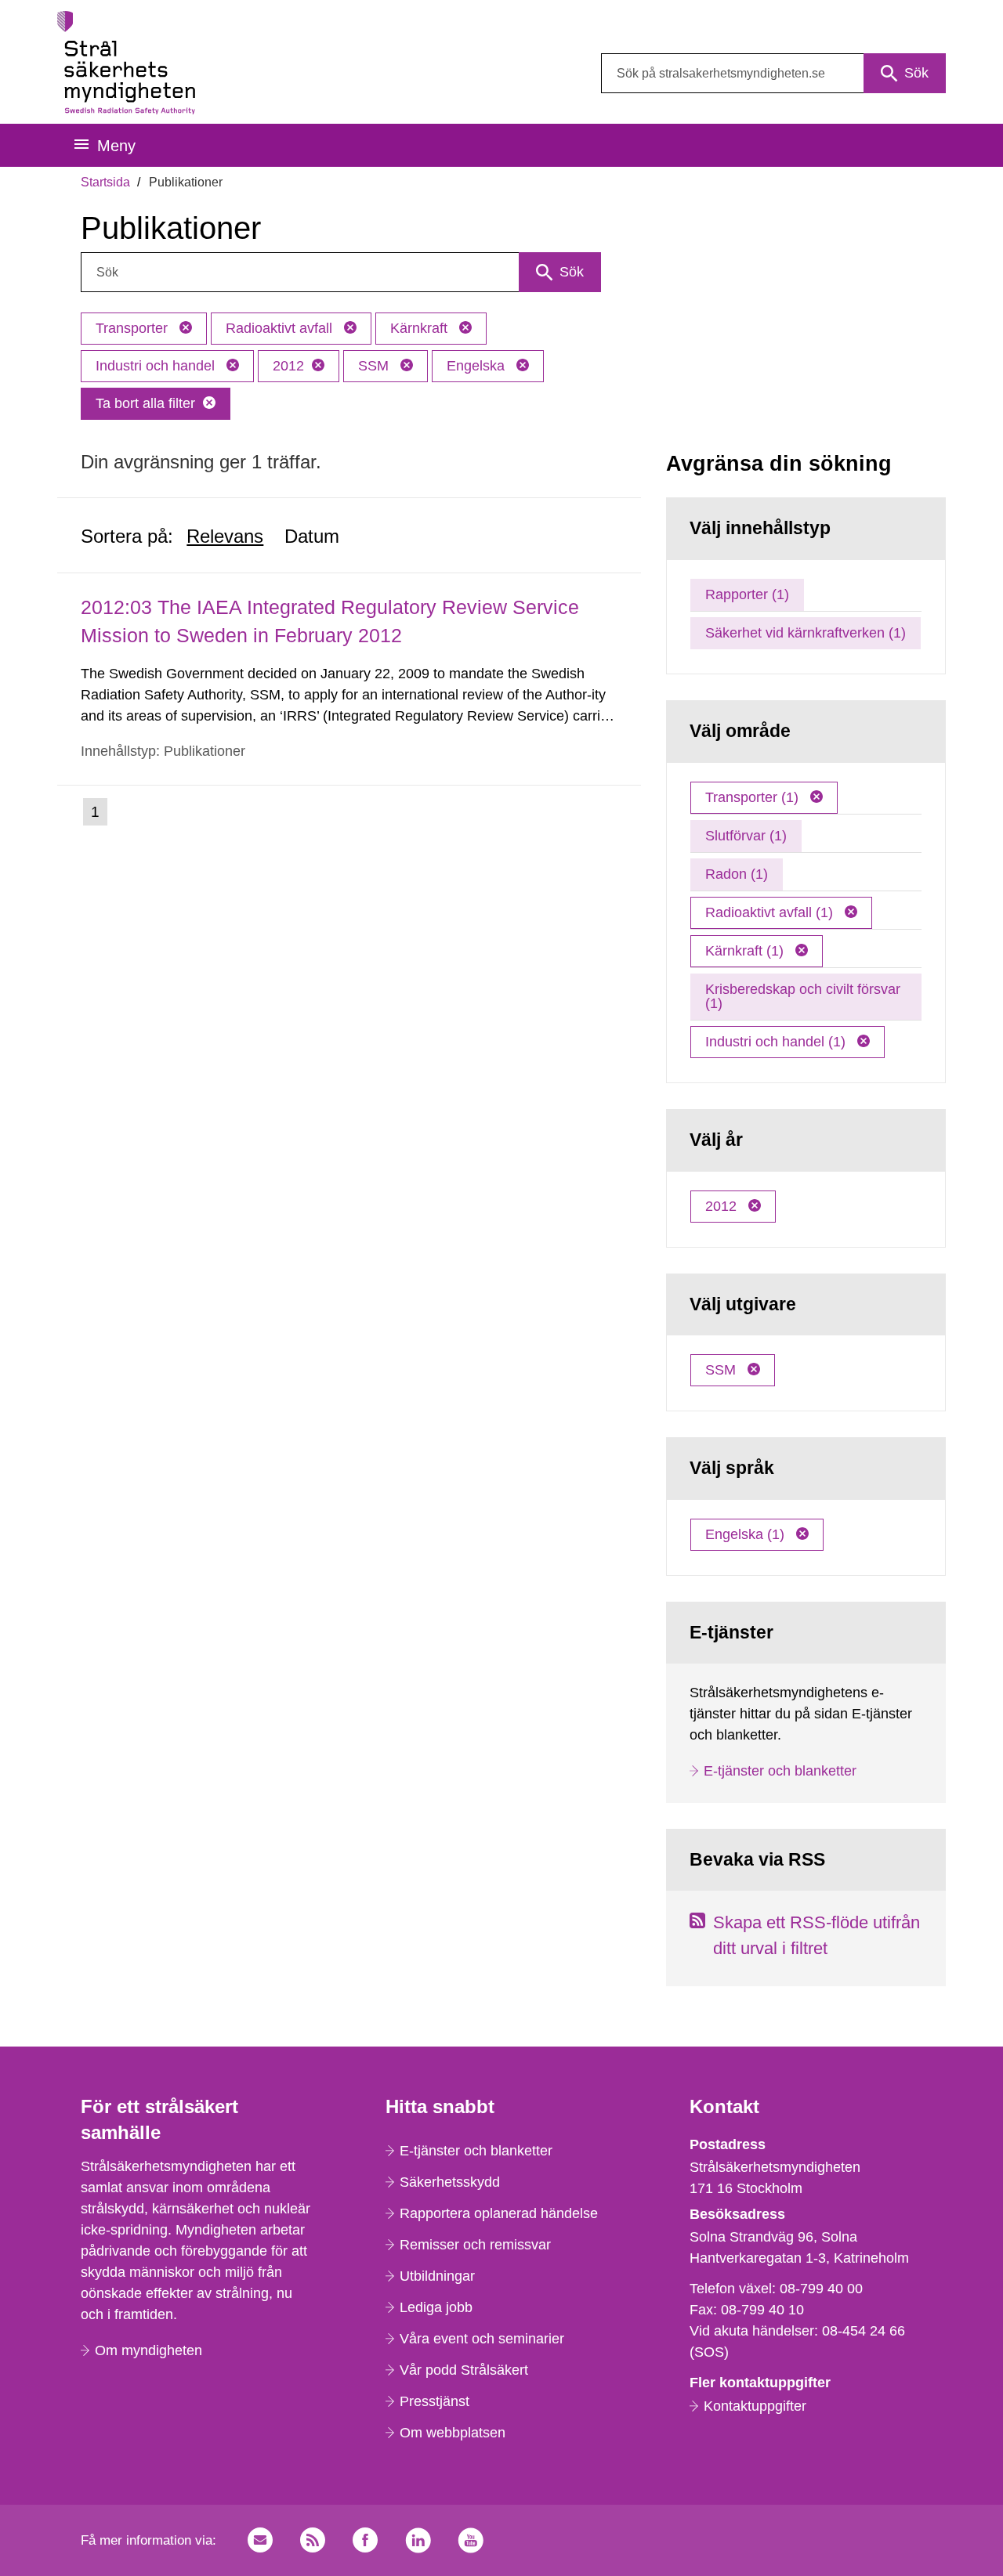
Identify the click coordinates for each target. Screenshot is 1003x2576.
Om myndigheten (148, 2350)
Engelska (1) (747, 1534)
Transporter (134, 328)
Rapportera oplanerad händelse (499, 2213)
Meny (116, 146)
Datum (312, 536)
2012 (288, 366)
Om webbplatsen (453, 2433)
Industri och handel (157, 366)
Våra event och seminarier (482, 2339)
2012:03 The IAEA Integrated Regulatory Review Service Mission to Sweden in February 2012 (330, 621)
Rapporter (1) (747, 594)
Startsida (105, 182)
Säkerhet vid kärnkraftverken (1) (806, 633)
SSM (375, 366)
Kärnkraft (421, 328)
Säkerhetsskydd (450, 2182)
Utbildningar (437, 2276)
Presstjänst (435, 2401)
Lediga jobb (436, 2307)
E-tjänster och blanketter (780, 1771)
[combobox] (773, 73)
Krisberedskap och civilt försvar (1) (803, 996)
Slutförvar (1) (746, 836)
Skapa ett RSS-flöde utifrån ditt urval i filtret (817, 1935)
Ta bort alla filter (145, 403)
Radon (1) (737, 874)
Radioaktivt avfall (281, 328)
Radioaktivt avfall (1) (771, 912)
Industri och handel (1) (777, 1042)
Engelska (478, 366)
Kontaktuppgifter (755, 2406)
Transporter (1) (754, 797)
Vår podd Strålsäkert (464, 2370)
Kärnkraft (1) (746, 951)
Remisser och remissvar (475, 2245)
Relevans (225, 536)
